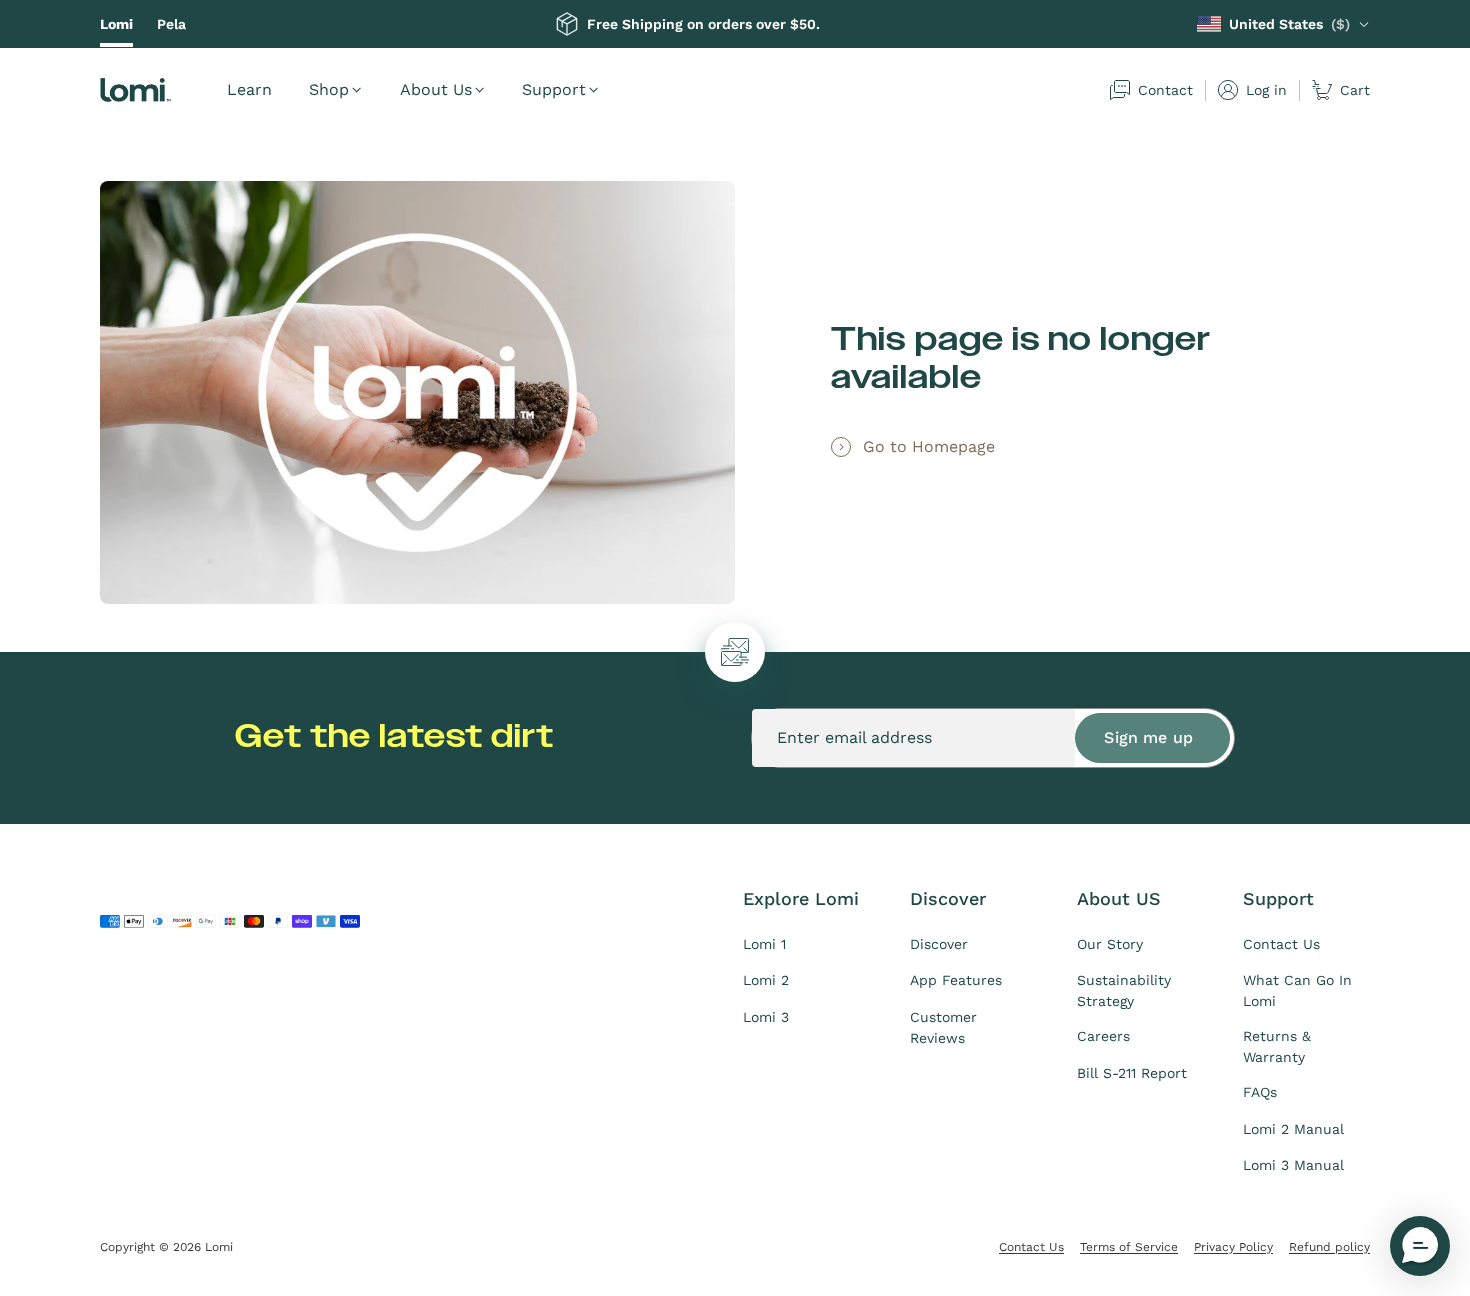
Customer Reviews (943, 1027)
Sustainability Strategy (1124, 990)
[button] (1420, 1246)
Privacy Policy (1233, 1247)
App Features (956, 980)
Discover (939, 944)
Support (554, 89)
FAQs (1260, 1092)
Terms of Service (1129, 1247)
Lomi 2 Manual (1293, 1129)
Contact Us (1281, 944)
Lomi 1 (764, 944)
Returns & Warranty (1277, 1046)
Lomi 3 (766, 1017)
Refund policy (1329, 1247)
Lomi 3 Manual (1293, 1165)
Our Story (1110, 944)
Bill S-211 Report (1132, 1073)
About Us (436, 89)
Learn (249, 89)
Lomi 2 (766, 980)
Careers (1103, 1036)
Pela (171, 24)
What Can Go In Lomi (1297, 990)
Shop (329, 89)
